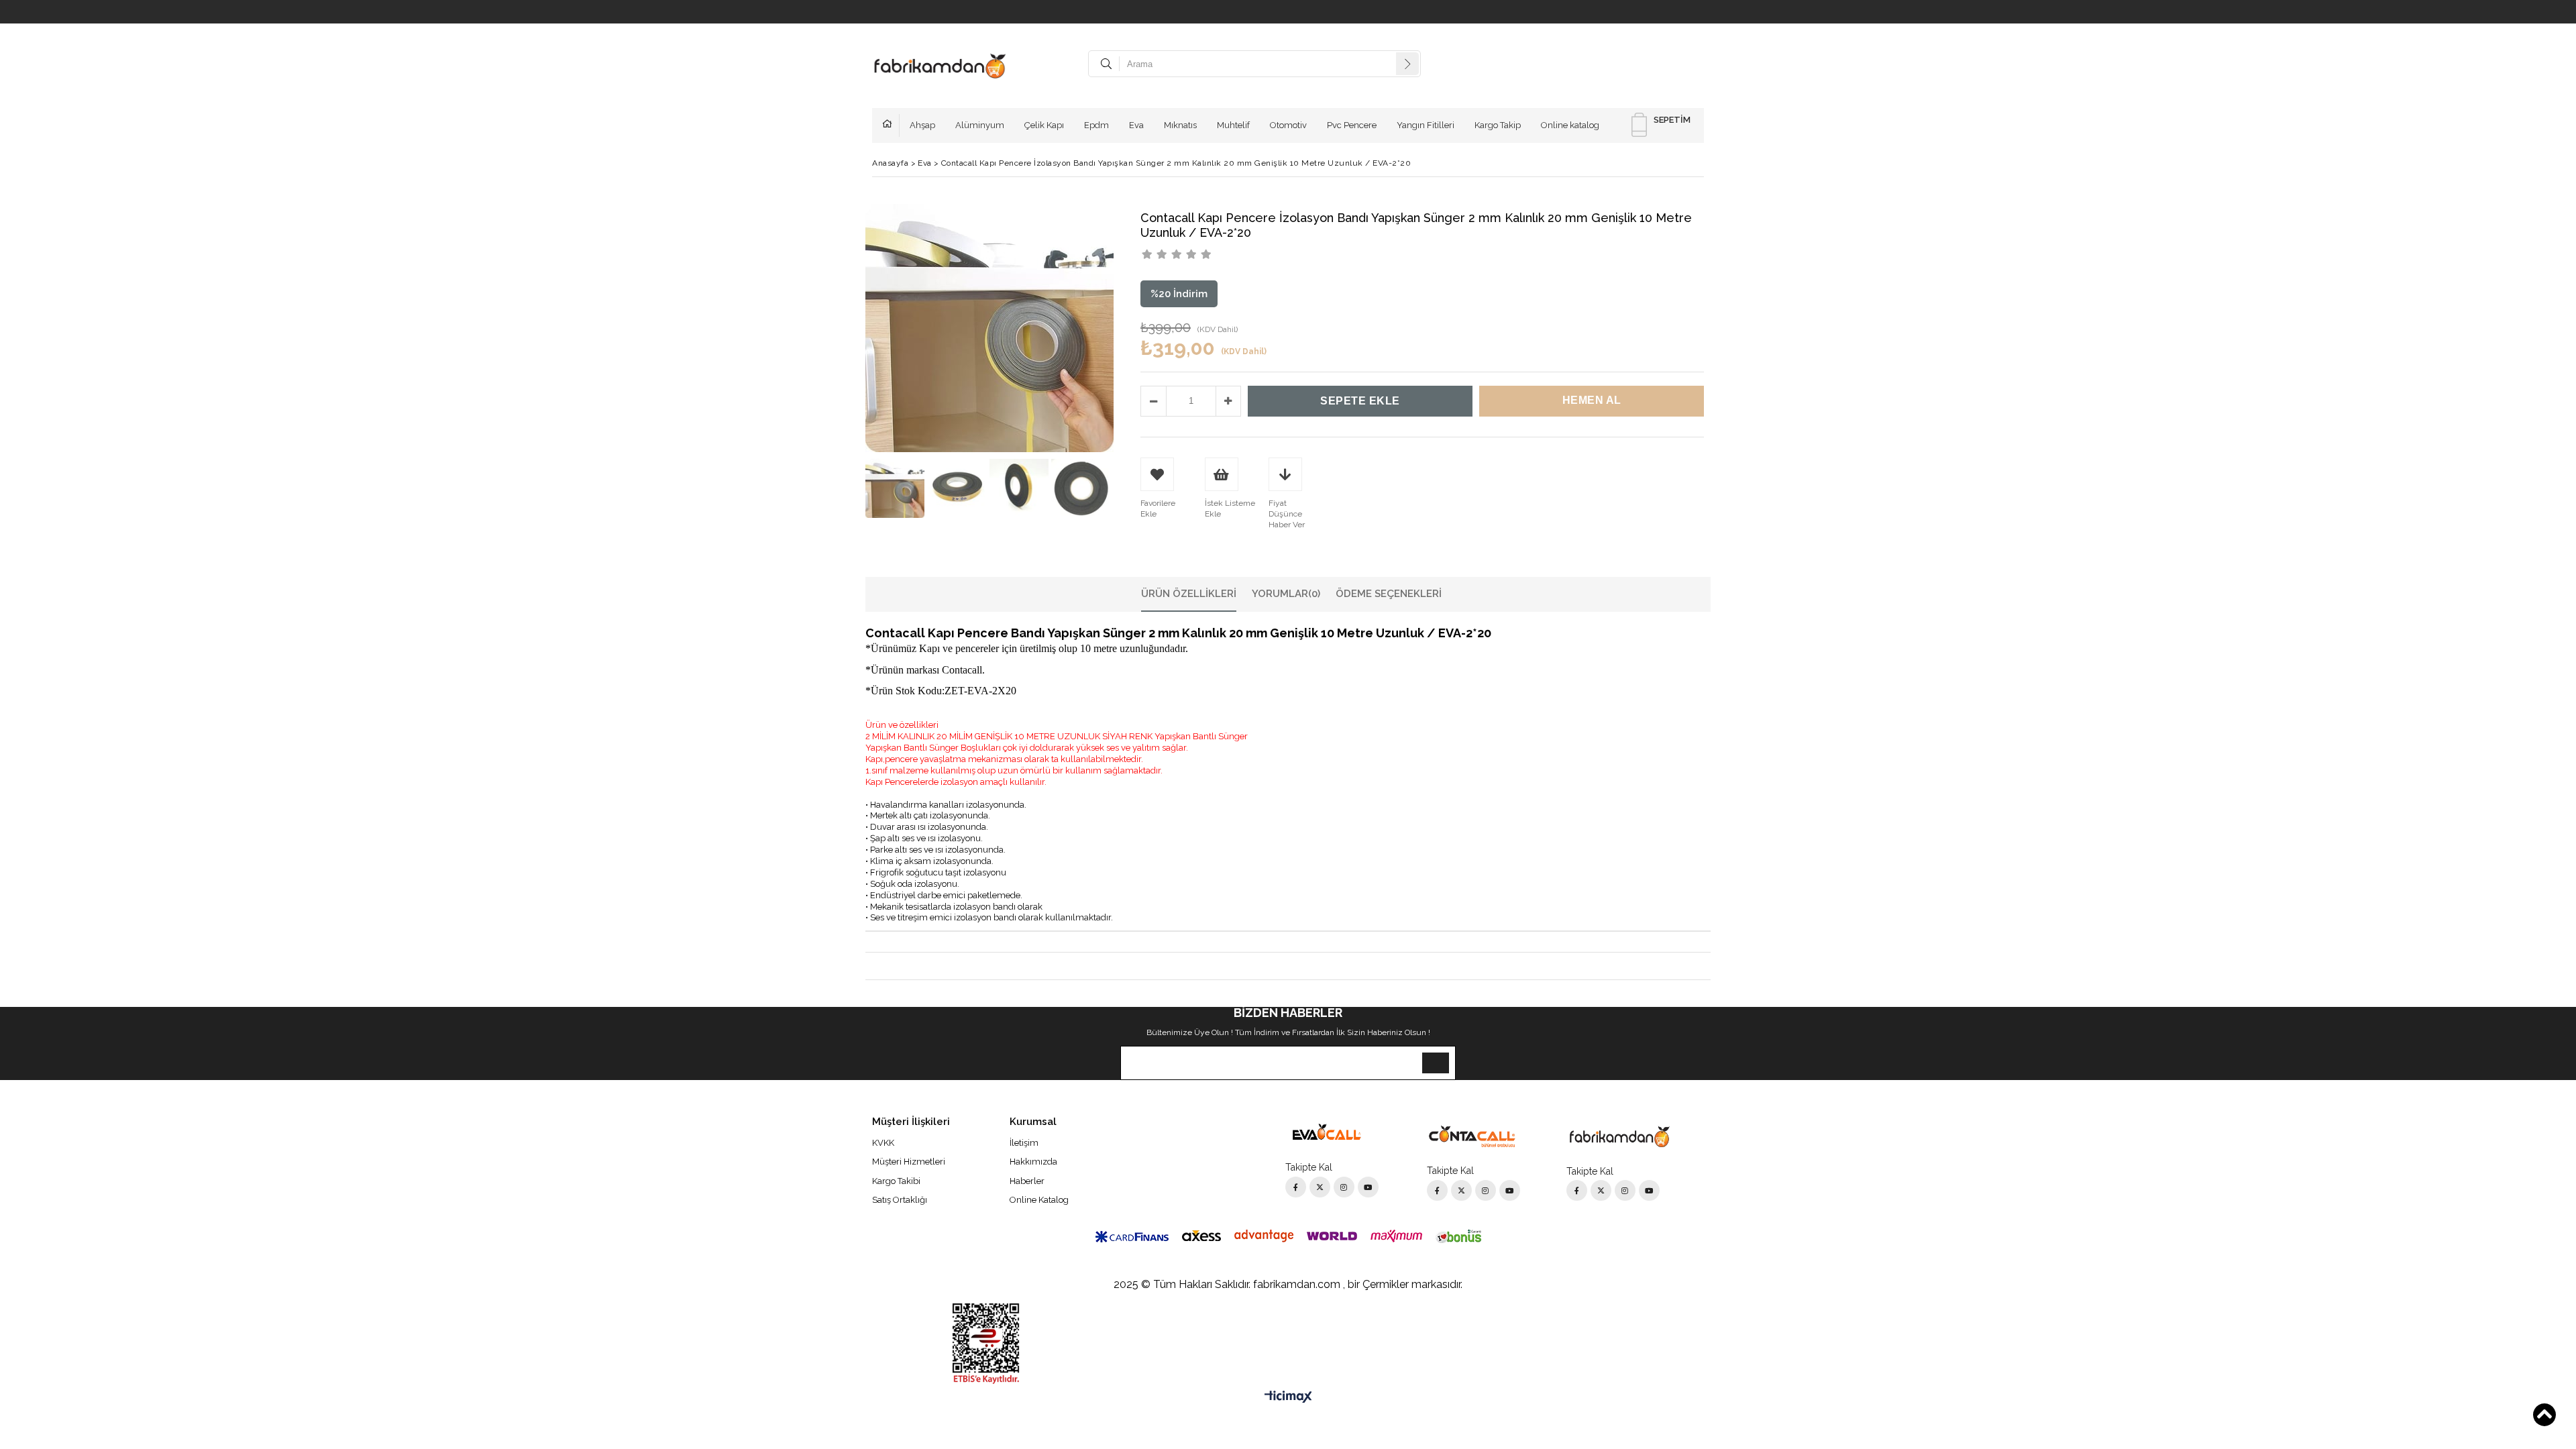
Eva (1136, 125)
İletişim (1024, 1143)
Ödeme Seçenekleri (1389, 594)
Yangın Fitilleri (1426, 125)
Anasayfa (891, 125)
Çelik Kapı (1044, 125)
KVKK (883, 1143)
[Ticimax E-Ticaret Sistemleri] (1288, 1397)
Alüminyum (980, 125)
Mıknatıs (1180, 125)
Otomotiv (1288, 125)
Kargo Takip (1498, 125)
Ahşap (922, 125)
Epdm (1096, 125)
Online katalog (1570, 125)
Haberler (1027, 1181)
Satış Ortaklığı (900, 1200)
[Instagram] (1344, 1187)
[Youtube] (1368, 1187)
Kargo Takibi (896, 1181)
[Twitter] (1320, 1187)
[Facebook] (1296, 1187)
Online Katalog (1039, 1200)
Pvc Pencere (1352, 125)
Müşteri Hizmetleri (909, 1162)
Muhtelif (1233, 125)
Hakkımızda (1033, 1162)
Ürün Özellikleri (1189, 594)
